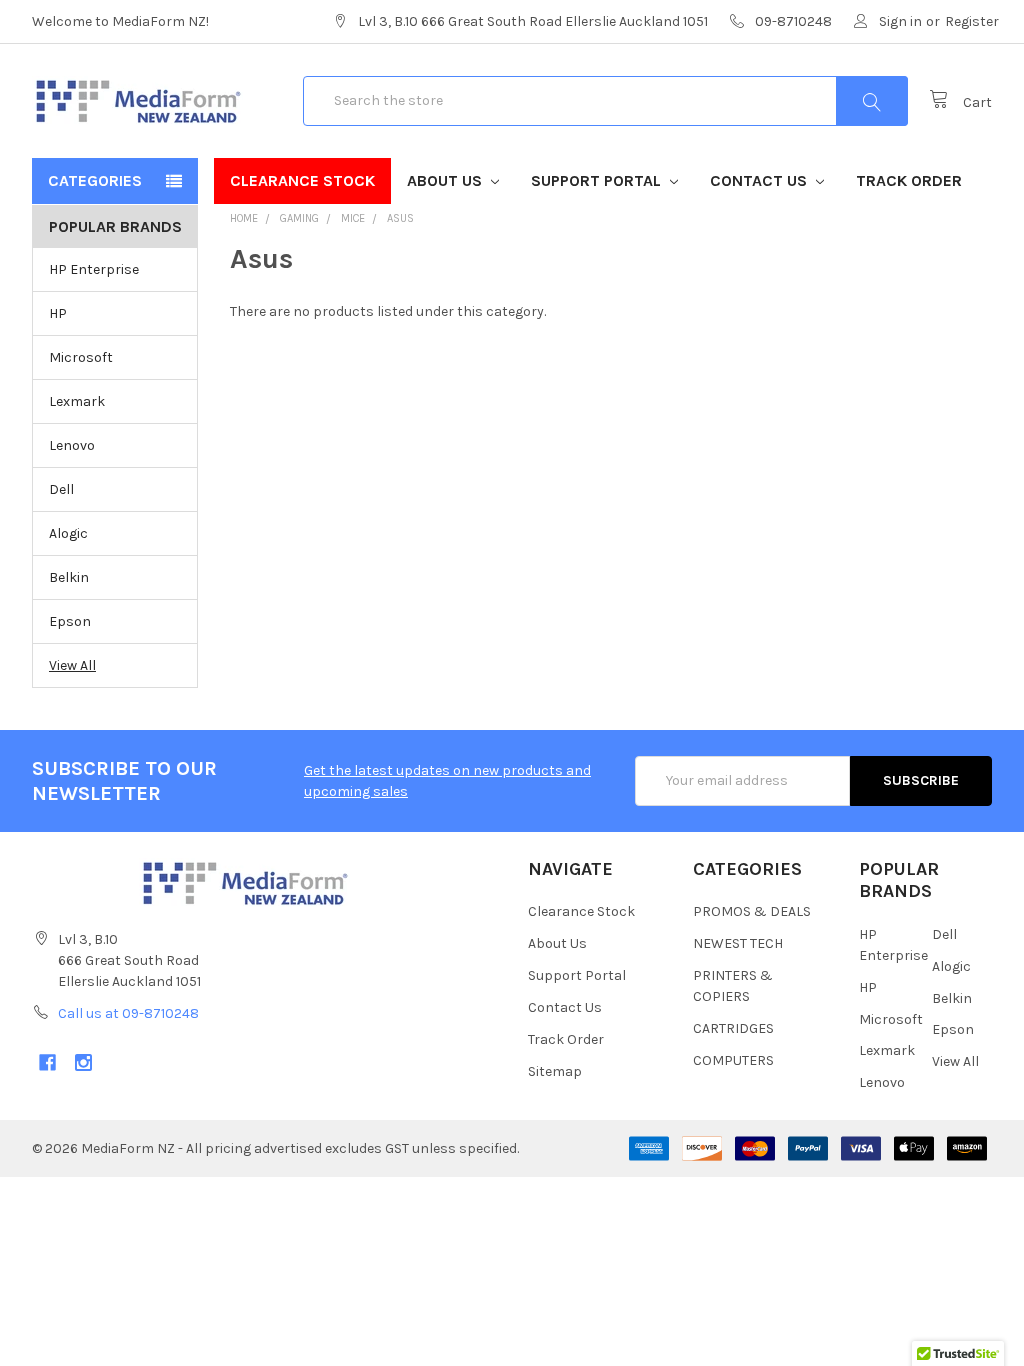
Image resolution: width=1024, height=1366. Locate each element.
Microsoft (81, 357)
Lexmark (77, 401)
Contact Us (760, 180)
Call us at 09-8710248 (128, 1013)
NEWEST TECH (738, 943)
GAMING (299, 218)
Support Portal (598, 180)
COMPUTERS (733, 1060)
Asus (400, 218)
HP (58, 313)
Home (244, 218)
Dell (61, 489)
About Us (446, 180)
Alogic (68, 533)
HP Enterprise (94, 269)
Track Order (909, 180)
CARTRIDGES (733, 1028)
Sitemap (555, 1071)
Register (972, 21)
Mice (353, 218)
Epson (70, 621)
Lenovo (72, 445)
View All (72, 665)
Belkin (69, 577)
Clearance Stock (302, 180)
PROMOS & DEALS (752, 911)
